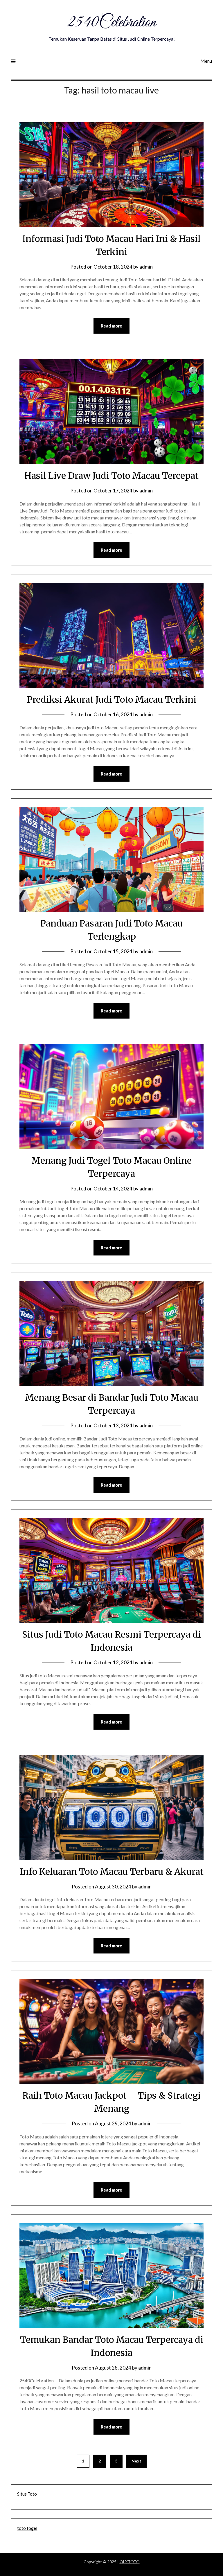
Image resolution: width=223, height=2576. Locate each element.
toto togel (27, 2528)
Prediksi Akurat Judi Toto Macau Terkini (112, 699)
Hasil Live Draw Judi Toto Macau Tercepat (111, 476)
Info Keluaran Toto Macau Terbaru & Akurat (112, 1872)
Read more (111, 326)
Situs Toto (27, 2494)
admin (146, 267)
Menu (206, 61)
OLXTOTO (130, 2562)
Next (136, 2461)
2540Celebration (111, 23)
